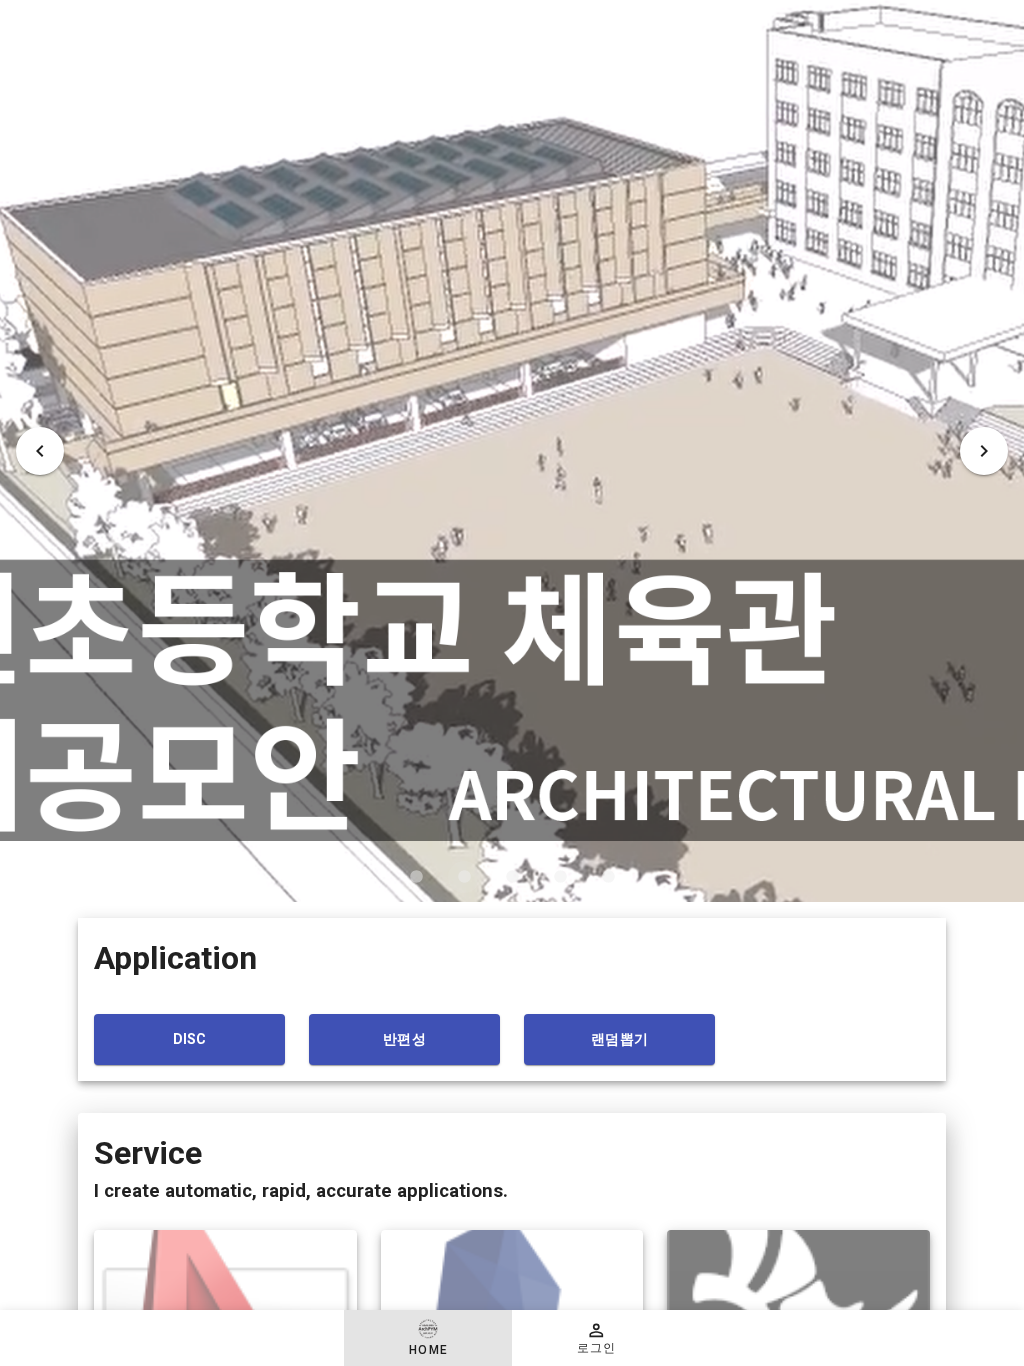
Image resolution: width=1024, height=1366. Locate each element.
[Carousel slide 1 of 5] (416, 877)
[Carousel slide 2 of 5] (464, 877)
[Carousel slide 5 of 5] (608, 877)
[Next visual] (984, 451)
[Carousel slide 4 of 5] (560, 877)
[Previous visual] (40, 451)
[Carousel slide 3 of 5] (512, 877)
